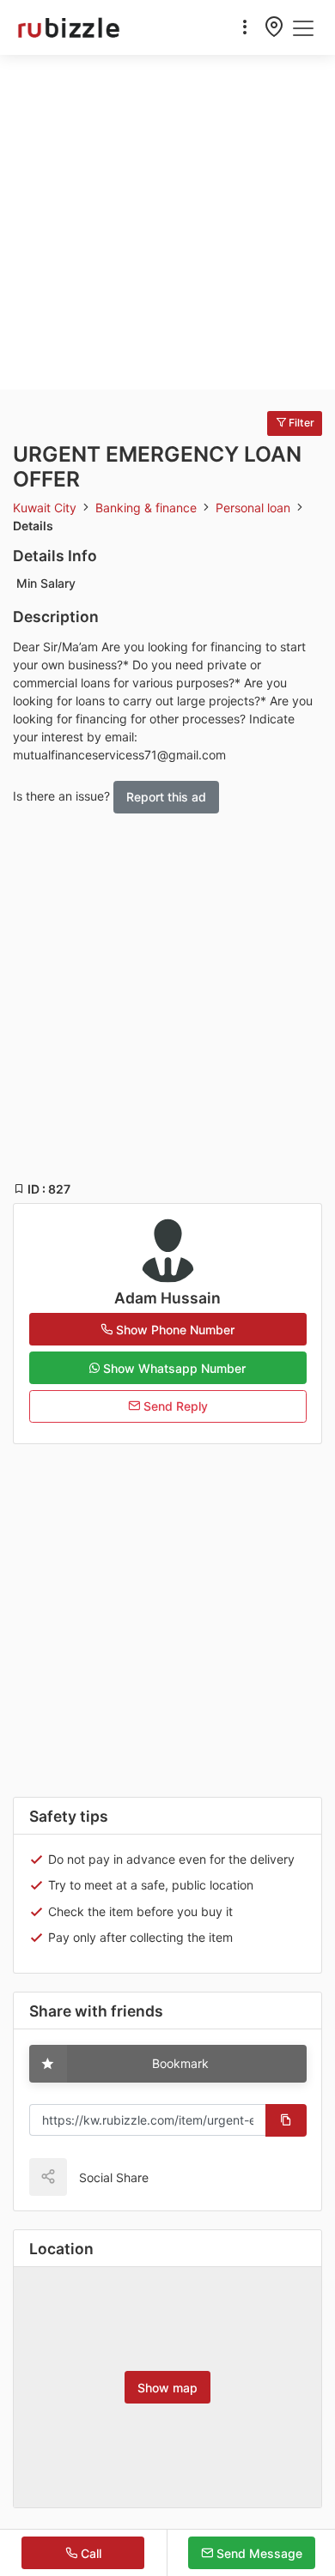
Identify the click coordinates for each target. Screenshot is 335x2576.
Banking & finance (148, 508)
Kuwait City (46, 508)
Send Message (258, 2553)
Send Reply (174, 1406)
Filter (300, 423)
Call (89, 2553)
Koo (198, 2177)
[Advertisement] (167, 222)
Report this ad (166, 797)
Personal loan (255, 508)
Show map (167, 2388)
